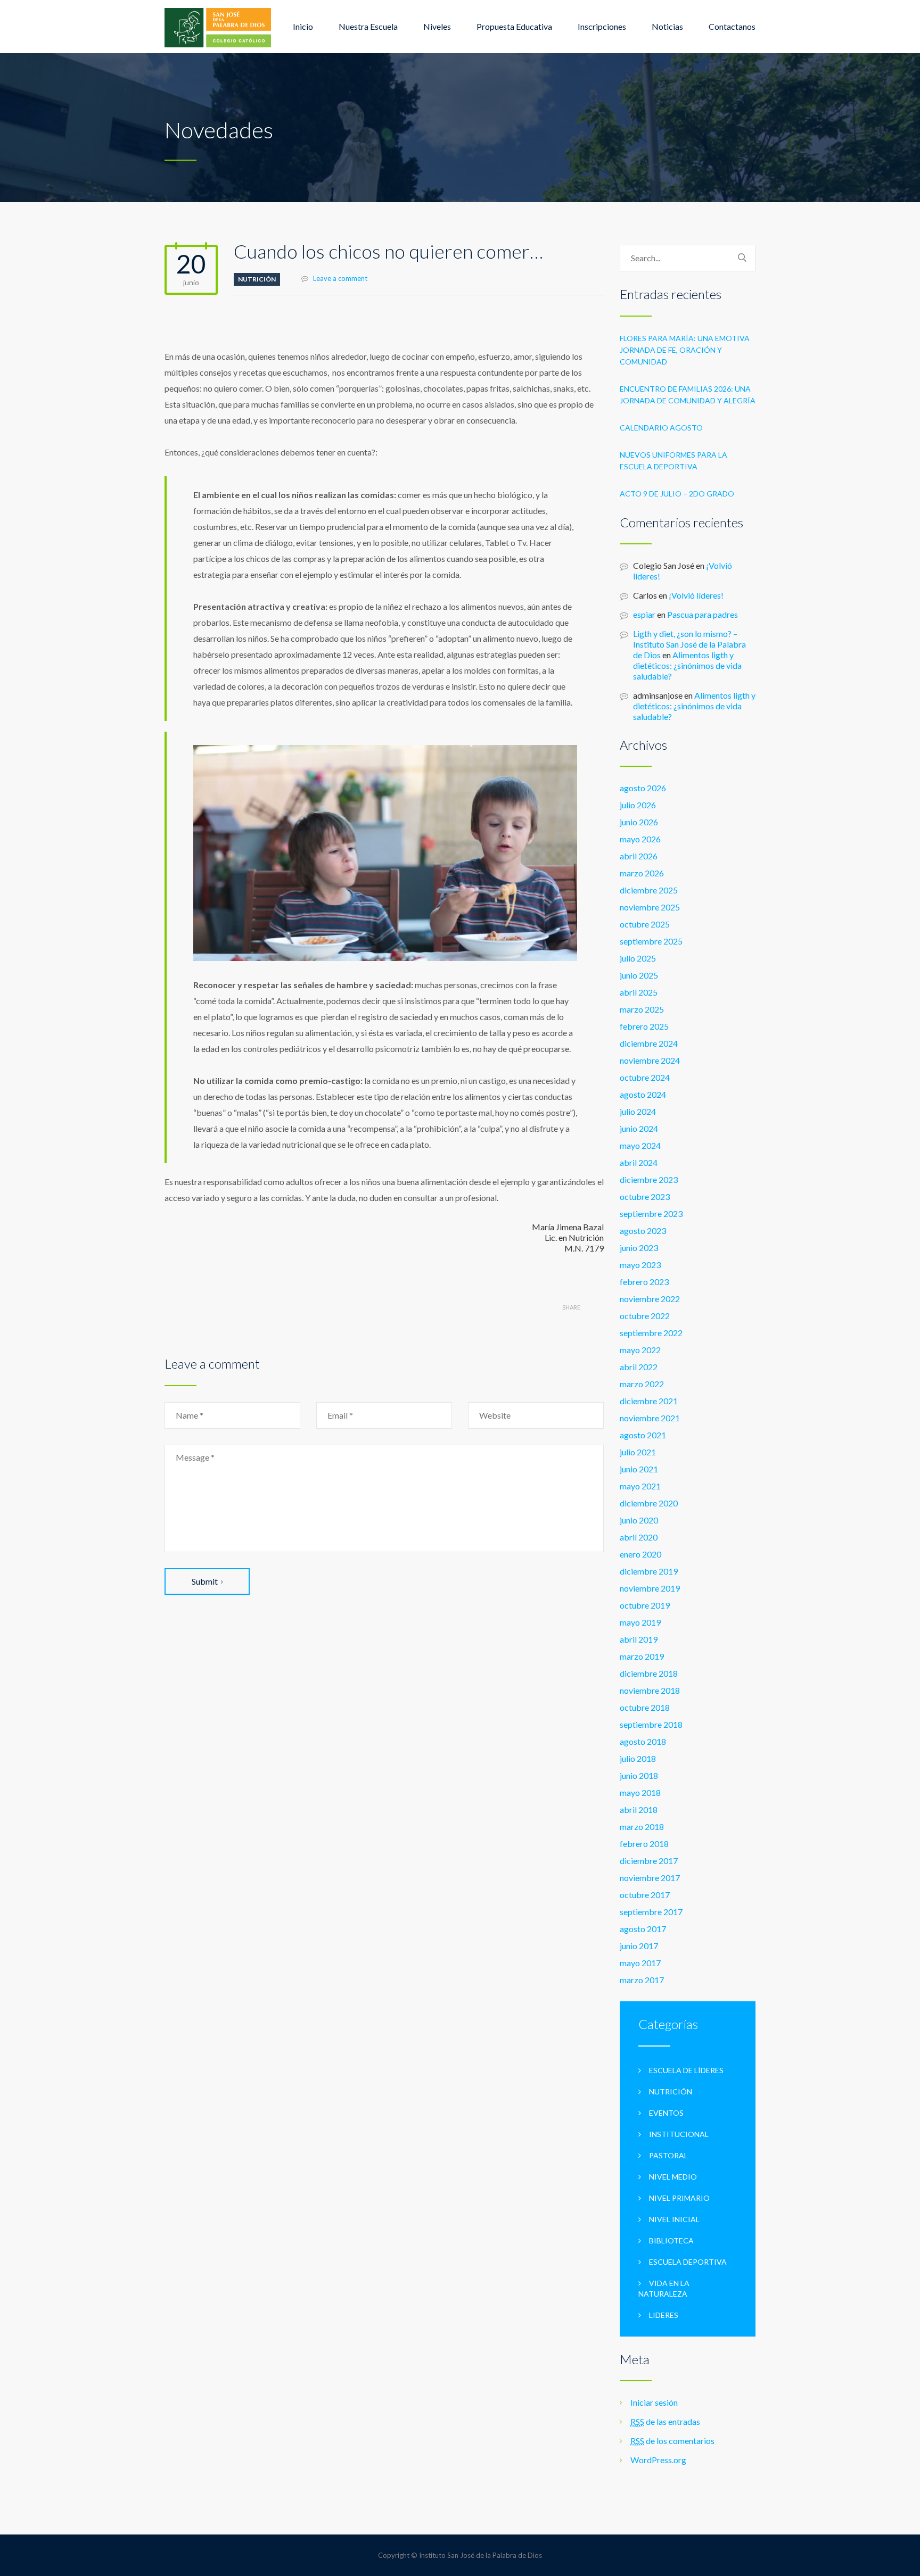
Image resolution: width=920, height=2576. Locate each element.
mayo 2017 (640, 1963)
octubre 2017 (645, 1895)
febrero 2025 (644, 1026)
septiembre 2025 (651, 941)
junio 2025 (639, 975)
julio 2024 (638, 1111)
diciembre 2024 (649, 1043)
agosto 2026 (643, 788)
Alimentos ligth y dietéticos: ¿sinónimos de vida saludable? (687, 665)
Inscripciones (602, 26)
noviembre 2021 (650, 1418)
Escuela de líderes (686, 2070)
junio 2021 (639, 1469)
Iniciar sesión (654, 2402)
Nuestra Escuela (368, 26)
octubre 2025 (645, 924)
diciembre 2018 (649, 1673)
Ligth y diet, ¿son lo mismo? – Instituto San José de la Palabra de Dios (689, 644)
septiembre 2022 (651, 1333)
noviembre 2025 (650, 907)
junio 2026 (639, 822)
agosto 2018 (643, 1741)
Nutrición (257, 279)
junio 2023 (639, 1248)
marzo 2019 (642, 1656)
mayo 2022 (640, 1350)
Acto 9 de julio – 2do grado (677, 494)
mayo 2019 (640, 1622)
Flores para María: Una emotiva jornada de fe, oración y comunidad (685, 350)
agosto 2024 (643, 1094)
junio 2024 (639, 1128)
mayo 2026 (640, 839)
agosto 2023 (643, 1231)
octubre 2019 (645, 1605)
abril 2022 (639, 1367)
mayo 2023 (640, 1265)
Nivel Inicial (674, 2219)
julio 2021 (638, 1452)
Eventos (666, 2113)
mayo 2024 (640, 1145)
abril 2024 (639, 1162)
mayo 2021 (640, 1486)
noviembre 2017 (650, 1878)
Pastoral (668, 2155)
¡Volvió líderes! (696, 595)
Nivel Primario (679, 2198)
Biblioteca (671, 2240)
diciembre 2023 (649, 1179)
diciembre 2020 (649, 1503)
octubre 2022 (645, 1316)
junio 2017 (639, 1946)
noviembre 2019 (650, 1588)
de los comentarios (672, 2441)
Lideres (664, 2315)
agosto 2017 (643, 1929)
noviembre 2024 (650, 1060)
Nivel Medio (673, 2177)
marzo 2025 (642, 1009)
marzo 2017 (642, 1980)
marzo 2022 (642, 1384)
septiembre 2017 (651, 1912)
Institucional (679, 2134)
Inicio (303, 26)
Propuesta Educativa (514, 26)
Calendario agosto (661, 428)
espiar (644, 614)
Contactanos (732, 26)
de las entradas (665, 2421)
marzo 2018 (642, 1827)
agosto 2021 (643, 1435)
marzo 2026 (642, 873)
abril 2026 (639, 856)
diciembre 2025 (649, 890)
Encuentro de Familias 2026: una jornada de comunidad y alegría (688, 395)
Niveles (437, 26)
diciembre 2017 (649, 1861)
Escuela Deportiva (688, 2262)
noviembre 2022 (650, 1299)
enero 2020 (640, 1554)
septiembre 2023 (651, 1214)
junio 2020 (639, 1520)
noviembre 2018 (650, 1690)
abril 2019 (639, 1639)
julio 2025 (638, 958)
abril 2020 (639, 1537)
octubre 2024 (645, 1077)
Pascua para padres (703, 614)
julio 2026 (638, 805)
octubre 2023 (645, 1196)
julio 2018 (638, 1758)
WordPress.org (658, 2460)
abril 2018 (639, 1809)
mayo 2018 (640, 1792)
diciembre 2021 (649, 1401)
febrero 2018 (644, 1844)
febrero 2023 (644, 1282)
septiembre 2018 (651, 1724)
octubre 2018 (645, 1707)
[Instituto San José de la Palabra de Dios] (218, 27)
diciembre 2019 (649, 1571)
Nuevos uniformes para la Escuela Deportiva (673, 461)
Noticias (667, 26)
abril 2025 (639, 992)
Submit (205, 1581)
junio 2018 (639, 1775)
